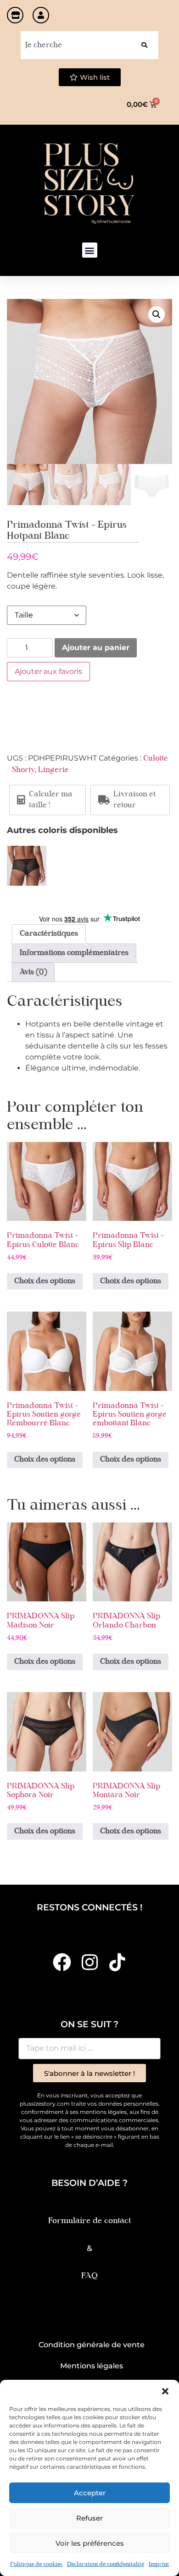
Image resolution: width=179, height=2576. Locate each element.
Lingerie (53, 770)
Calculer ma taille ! (51, 800)
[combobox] (76, 45)
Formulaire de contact (89, 2221)
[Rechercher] (144, 45)
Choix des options (45, 1281)
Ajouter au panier (96, 648)
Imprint (159, 2565)
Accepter (90, 2493)
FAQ (89, 2276)
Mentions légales (92, 2366)
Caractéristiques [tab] (49, 934)
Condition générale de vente (92, 2345)
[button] (165, 2391)
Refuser (89, 2518)
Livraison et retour (134, 800)
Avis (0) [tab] (33, 972)
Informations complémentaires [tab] (74, 953)
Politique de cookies (36, 2565)
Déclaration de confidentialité (106, 2565)
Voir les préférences (90, 2543)
